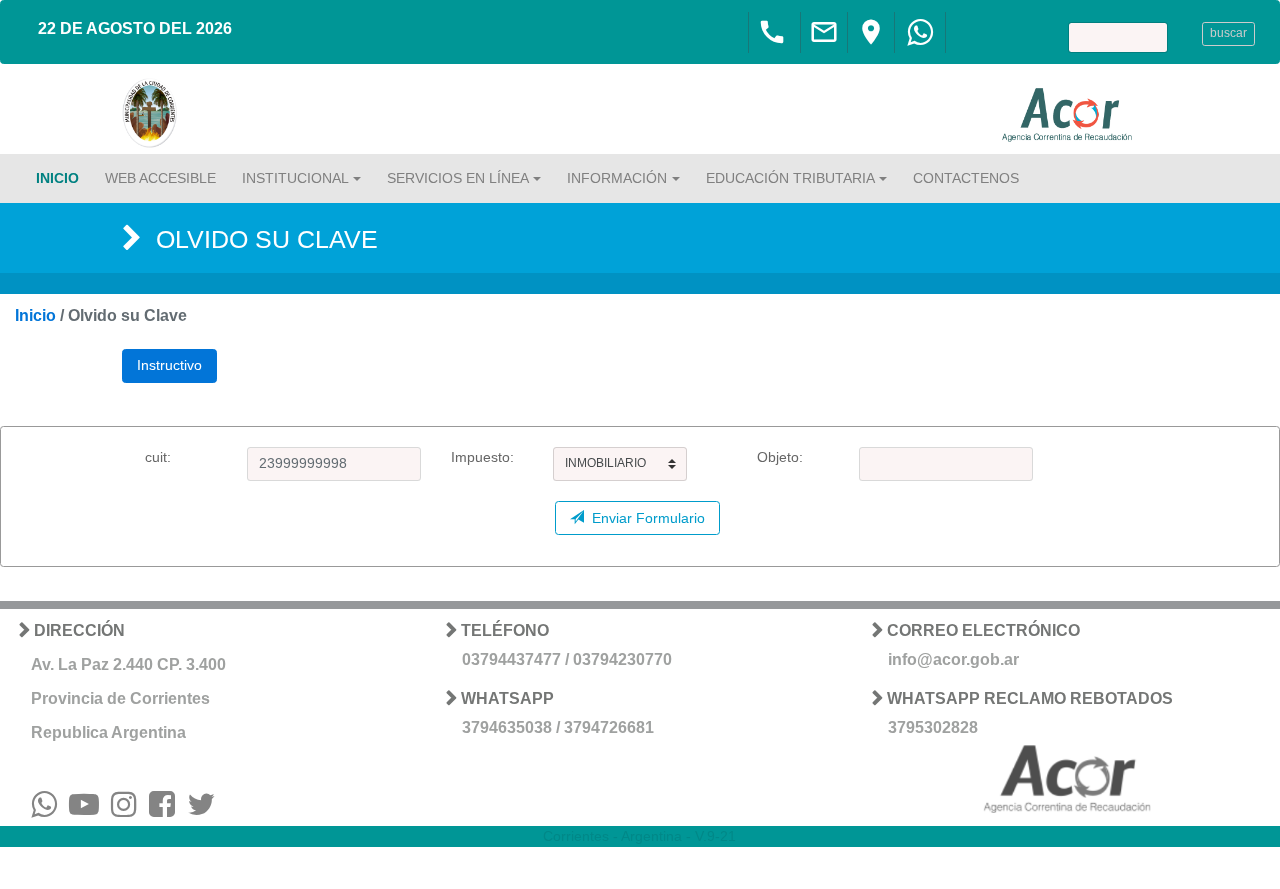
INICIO (57, 178)
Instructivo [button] (169, 365)
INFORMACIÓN (617, 178)
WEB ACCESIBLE (160, 178)
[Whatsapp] (920, 38)
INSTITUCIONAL (295, 178)
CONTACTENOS (966, 178)
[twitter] (201, 810)
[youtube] (84, 810)
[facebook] (162, 810)
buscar (1228, 33)
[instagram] (124, 810)
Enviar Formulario (644, 518)
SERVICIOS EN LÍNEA (458, 178)
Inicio (35, 315)
